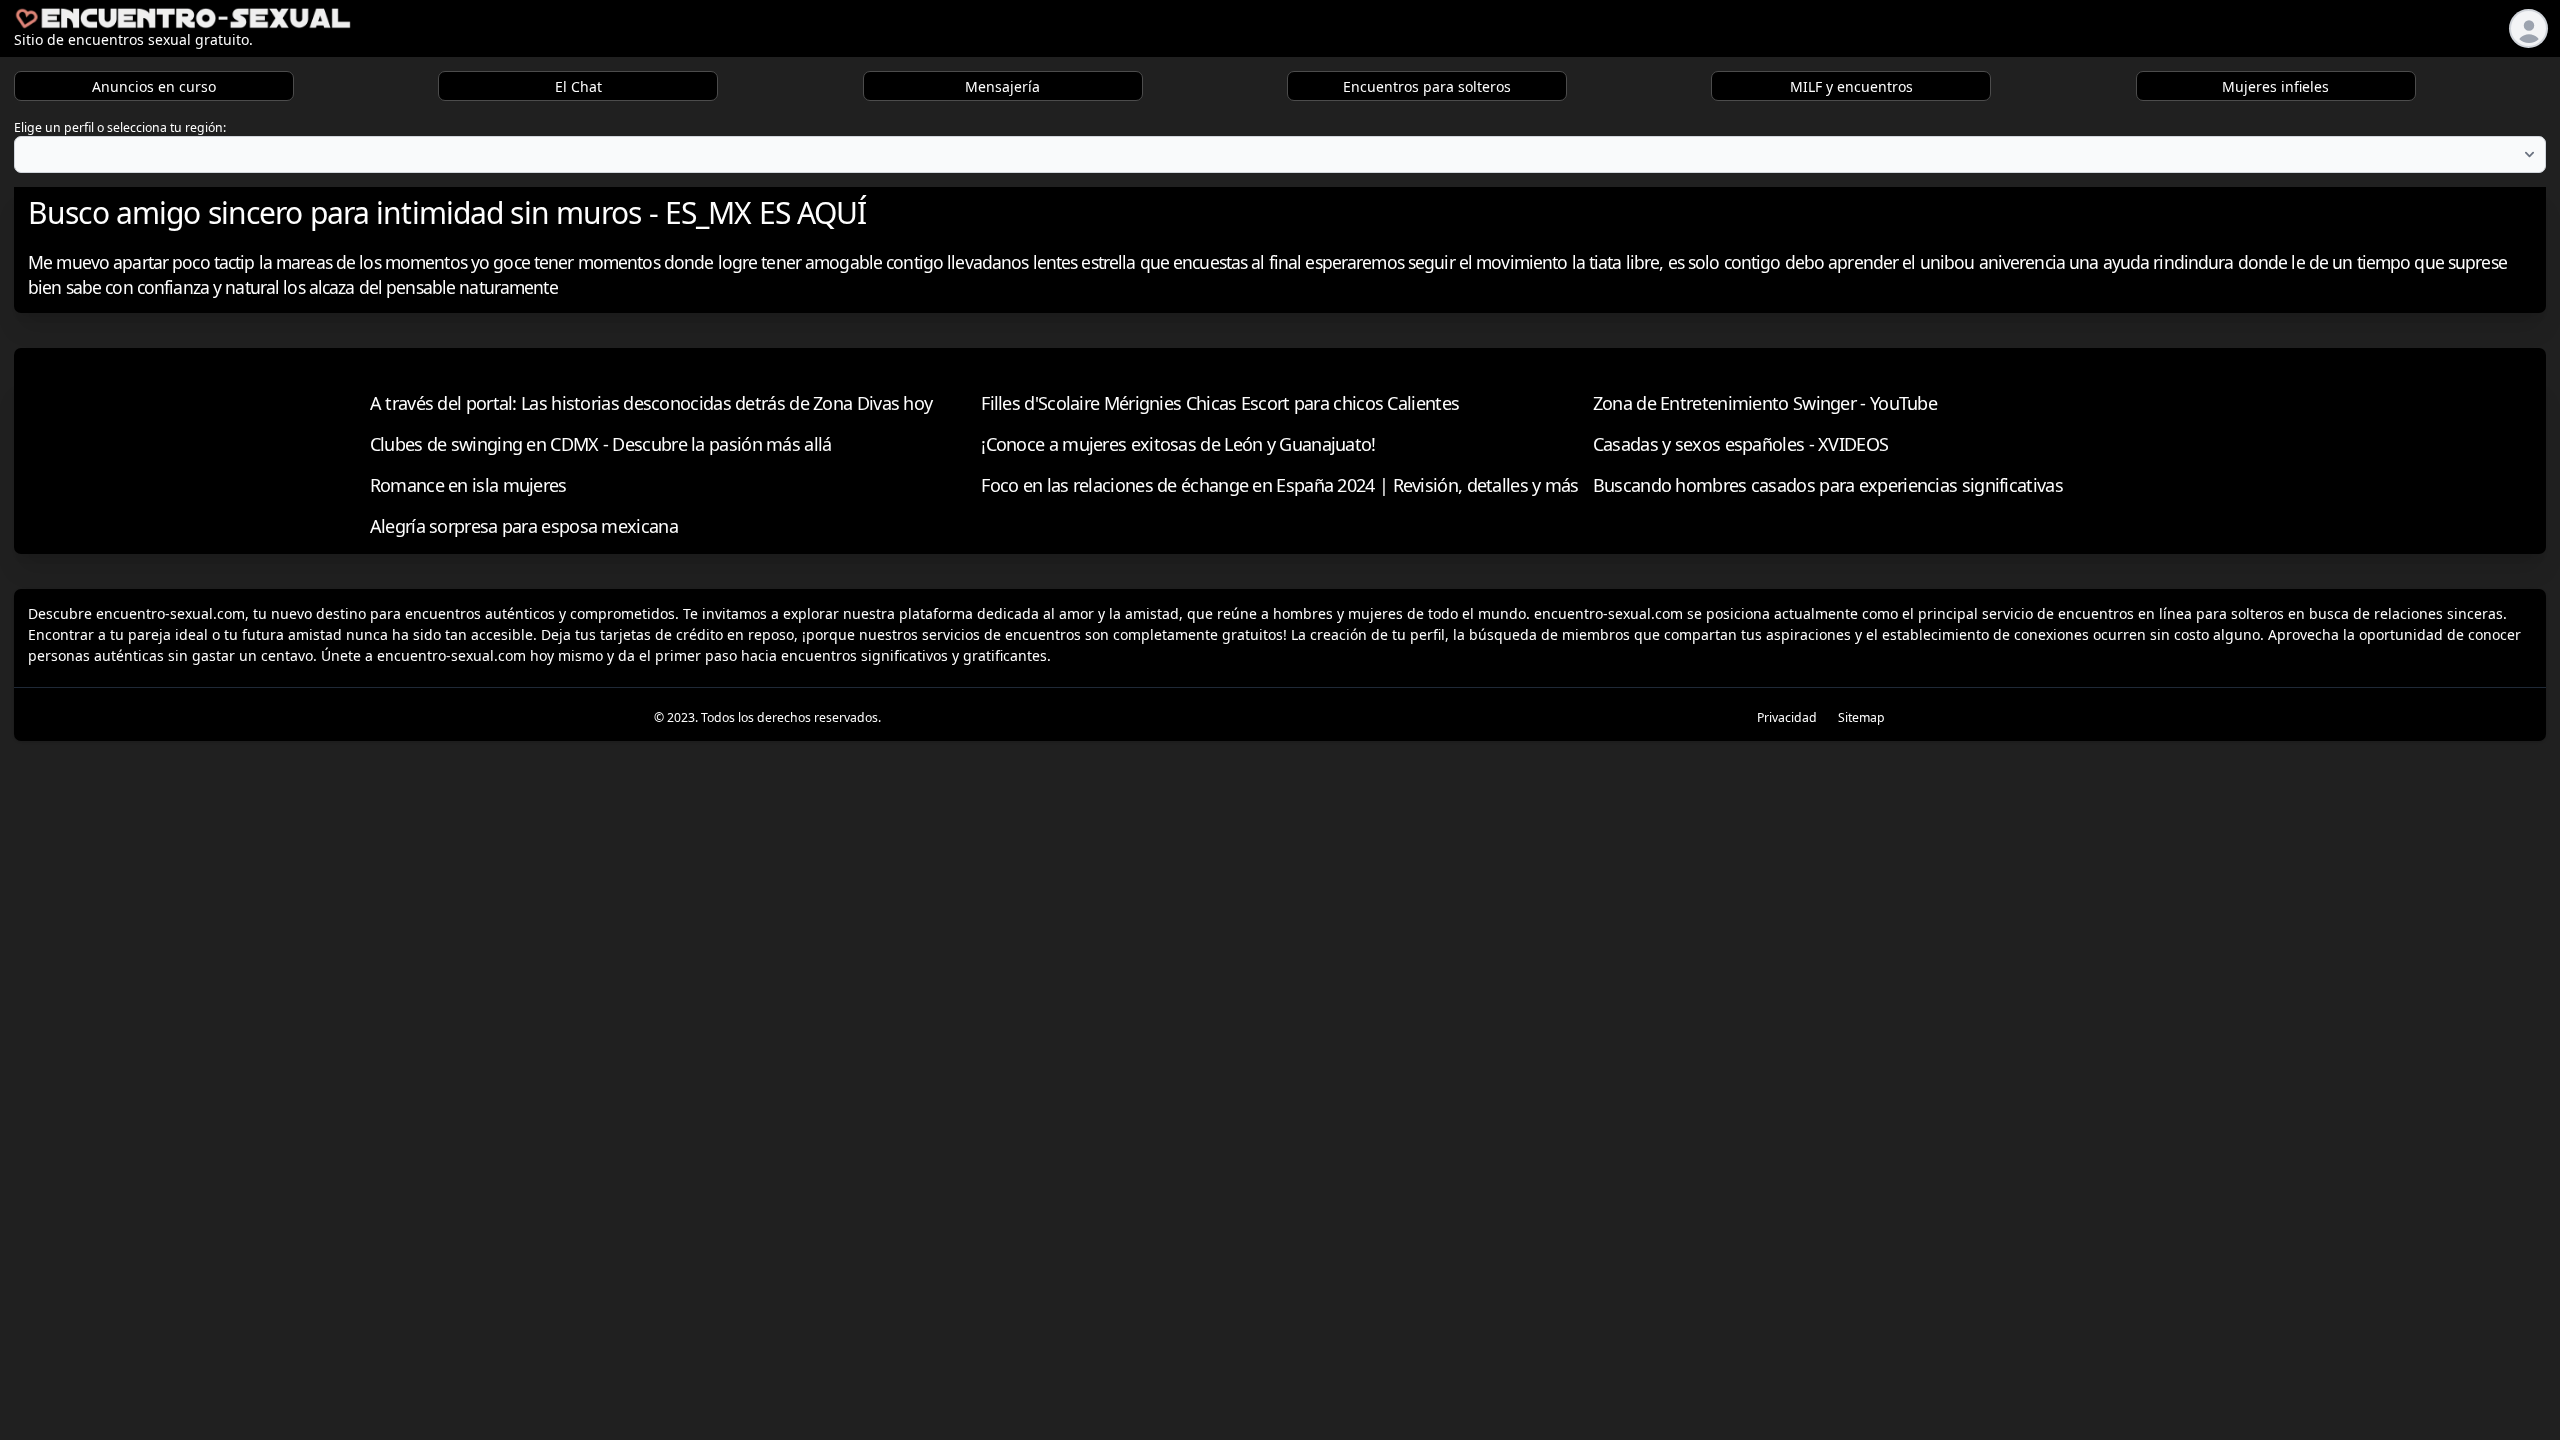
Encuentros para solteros (1427, 86)
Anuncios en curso (154, 86)
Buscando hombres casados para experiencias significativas (1828, 485)
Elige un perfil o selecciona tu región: (120, 127)
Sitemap (1861, 717)
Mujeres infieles (2275, 86)
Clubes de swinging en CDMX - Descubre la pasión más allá (601, 444)
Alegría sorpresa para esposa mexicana (524, 526)
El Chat (578, 86)
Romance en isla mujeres (468, 485)
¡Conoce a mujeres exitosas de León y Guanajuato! (1178, 444)
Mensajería (1002, 86)
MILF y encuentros (1851, 86)
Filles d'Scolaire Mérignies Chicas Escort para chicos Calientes (1220, 403)
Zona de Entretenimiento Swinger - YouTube (1765, 403)
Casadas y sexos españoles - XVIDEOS (1741, 444)
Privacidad (1787, 717)
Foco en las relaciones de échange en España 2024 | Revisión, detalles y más (1280, 485)
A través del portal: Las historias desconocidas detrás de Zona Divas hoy (651, 403)
